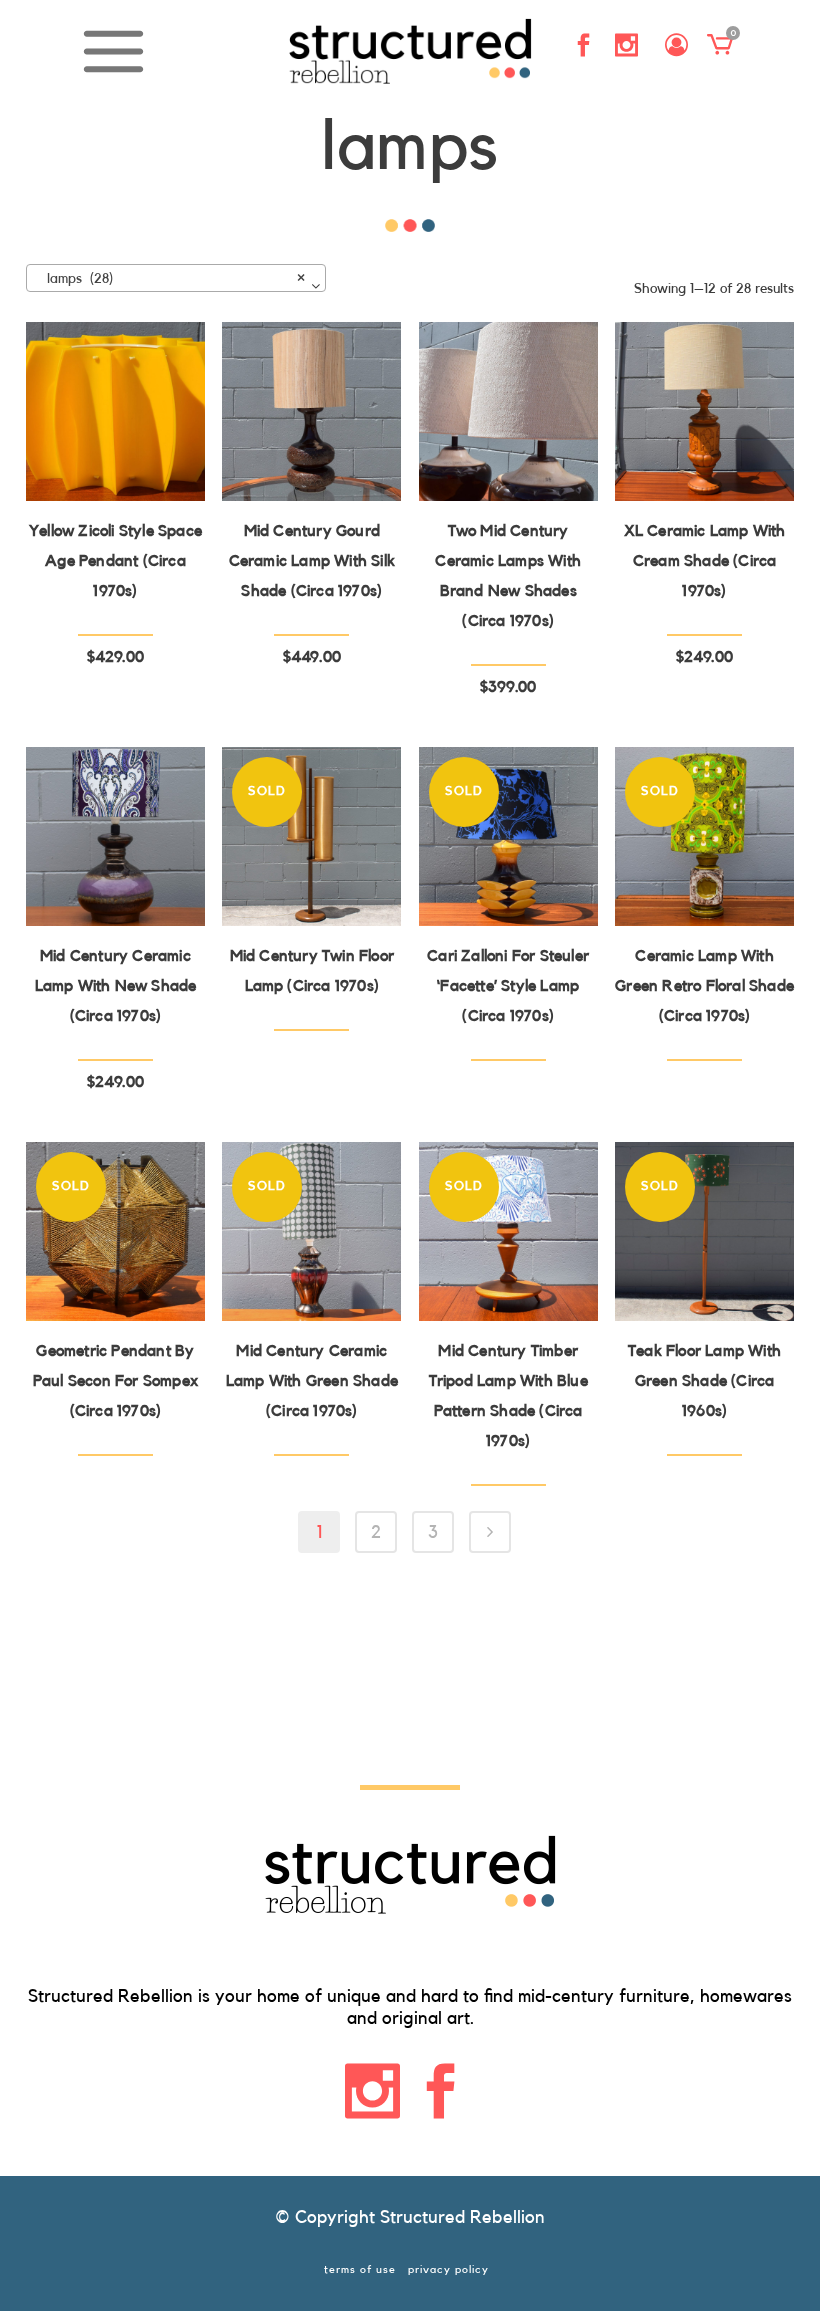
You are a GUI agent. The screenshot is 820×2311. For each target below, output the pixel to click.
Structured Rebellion (462, 2217)
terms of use (360, 2269)
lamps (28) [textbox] (170, 279)
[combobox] (176, 278)
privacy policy (448, 2269)
